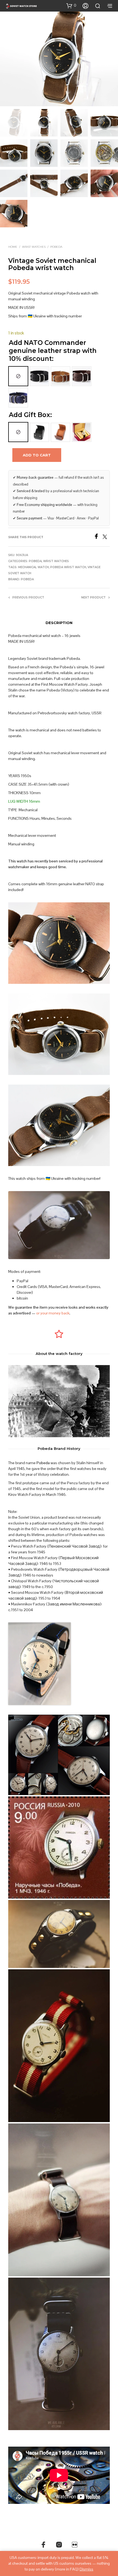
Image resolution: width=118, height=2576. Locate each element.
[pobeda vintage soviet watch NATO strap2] (59, 2046)
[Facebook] (98, 537)
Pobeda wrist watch (68, 567)
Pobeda (56, 247)
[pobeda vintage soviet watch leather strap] (59, 1934)
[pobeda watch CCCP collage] (59, 1755)
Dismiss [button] (86, 2569)
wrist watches (34, 247)
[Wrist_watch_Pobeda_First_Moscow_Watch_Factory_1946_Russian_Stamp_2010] (59, 1847)
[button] (71, 6)
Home (13, 247)
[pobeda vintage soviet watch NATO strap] (59, 2200)
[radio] (18, 376)
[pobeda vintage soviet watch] (59, 2354)
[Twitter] (106, 537)
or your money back (53, 1313)
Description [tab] (59, 623)
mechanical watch (33, 567)
